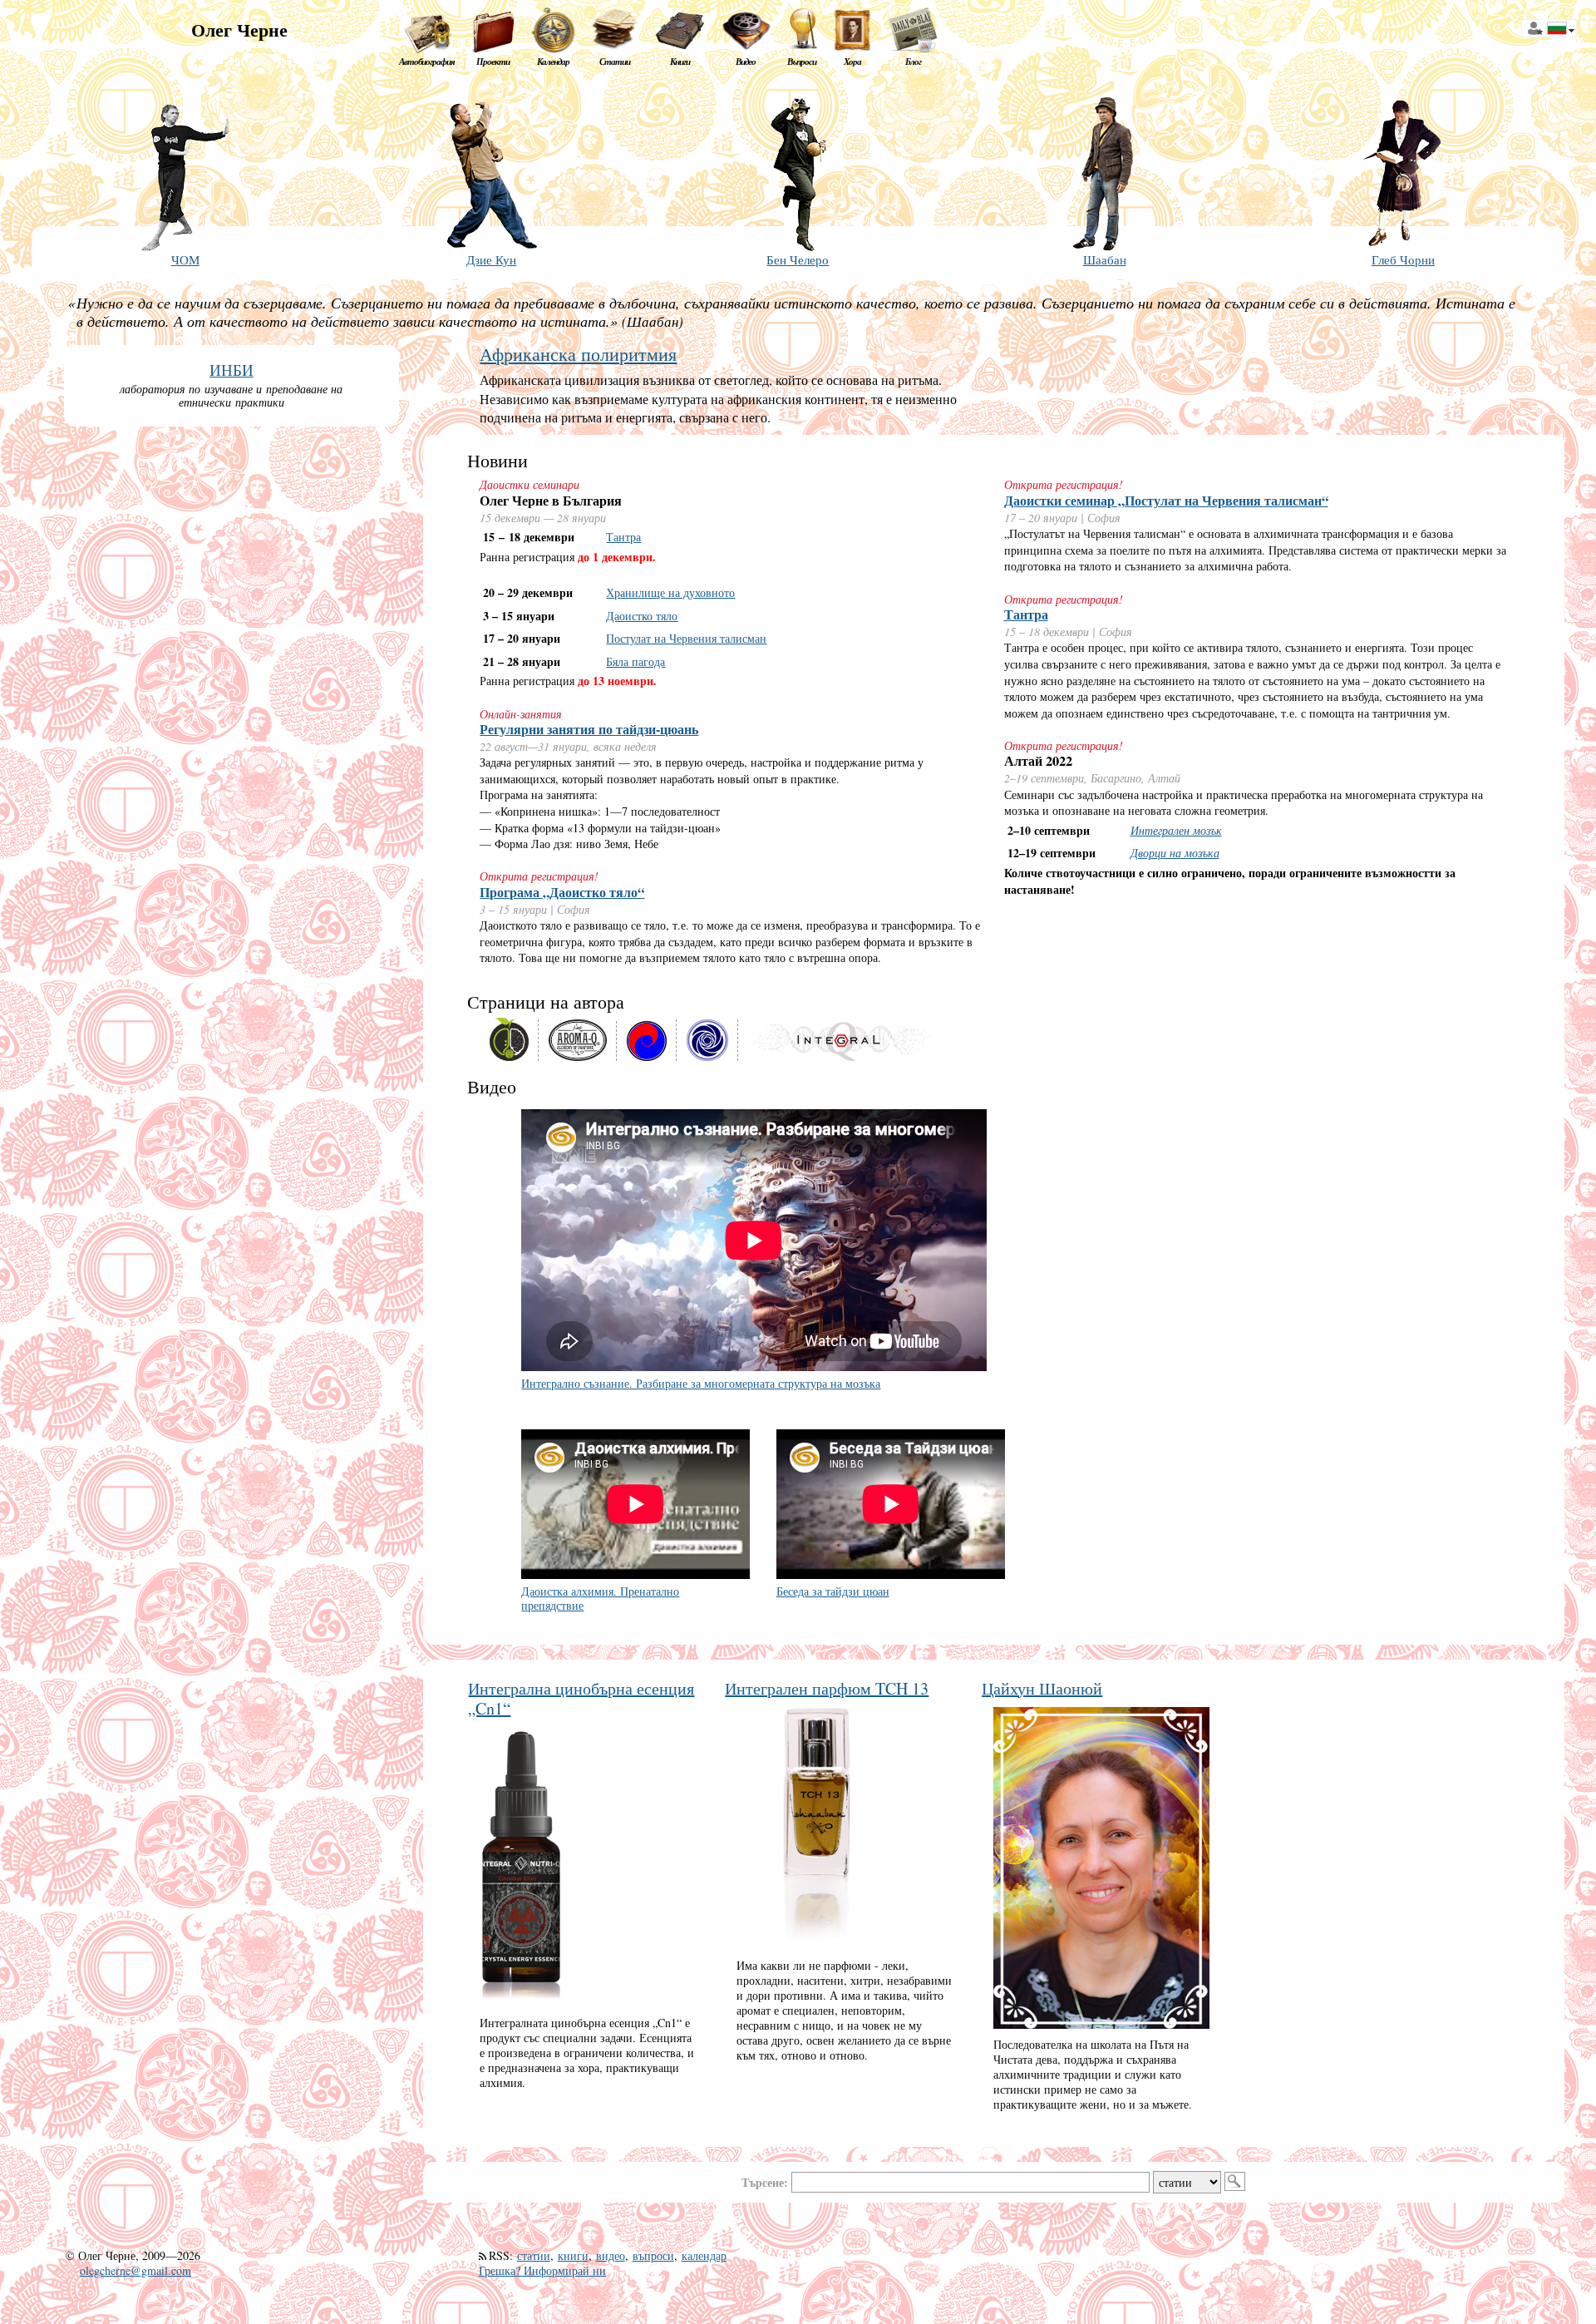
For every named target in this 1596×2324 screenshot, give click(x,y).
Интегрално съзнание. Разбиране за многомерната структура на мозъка (701, 1383)
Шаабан (1105, 259)
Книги (680, 62)
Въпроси (802, 62)
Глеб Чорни (1403, 259)
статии (534, 2255)
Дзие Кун (491, 259)
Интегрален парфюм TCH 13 (827, 1688)
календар (704, 2255)
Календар (553, 62)
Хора (852, 62)
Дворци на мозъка (1175, 853)
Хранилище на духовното (670, 592)
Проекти (493, 62)
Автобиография (427, 62)
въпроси (653, 2255)
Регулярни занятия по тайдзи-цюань (589, 729)
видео (611, 2255)
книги (573, 2255)
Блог (913, 62)
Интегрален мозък (1176, 830)
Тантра (623, 537)
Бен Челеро (798, 259)
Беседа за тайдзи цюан (833, 1591)
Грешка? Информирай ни (542, 2270)
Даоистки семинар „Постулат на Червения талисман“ (1166, 501)
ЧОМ (185, 259)
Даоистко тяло (642, 616)
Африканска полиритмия (578, 354)
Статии (615, 62)
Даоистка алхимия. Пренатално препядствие (600, 1598)
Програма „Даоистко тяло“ (562, 892)
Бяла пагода (635, 661)
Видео (746, 62)
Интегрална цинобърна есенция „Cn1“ (581, 1698)
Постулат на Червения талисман (686, 638)
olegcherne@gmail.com (135, 2270)
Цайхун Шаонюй (1042, 1688)
